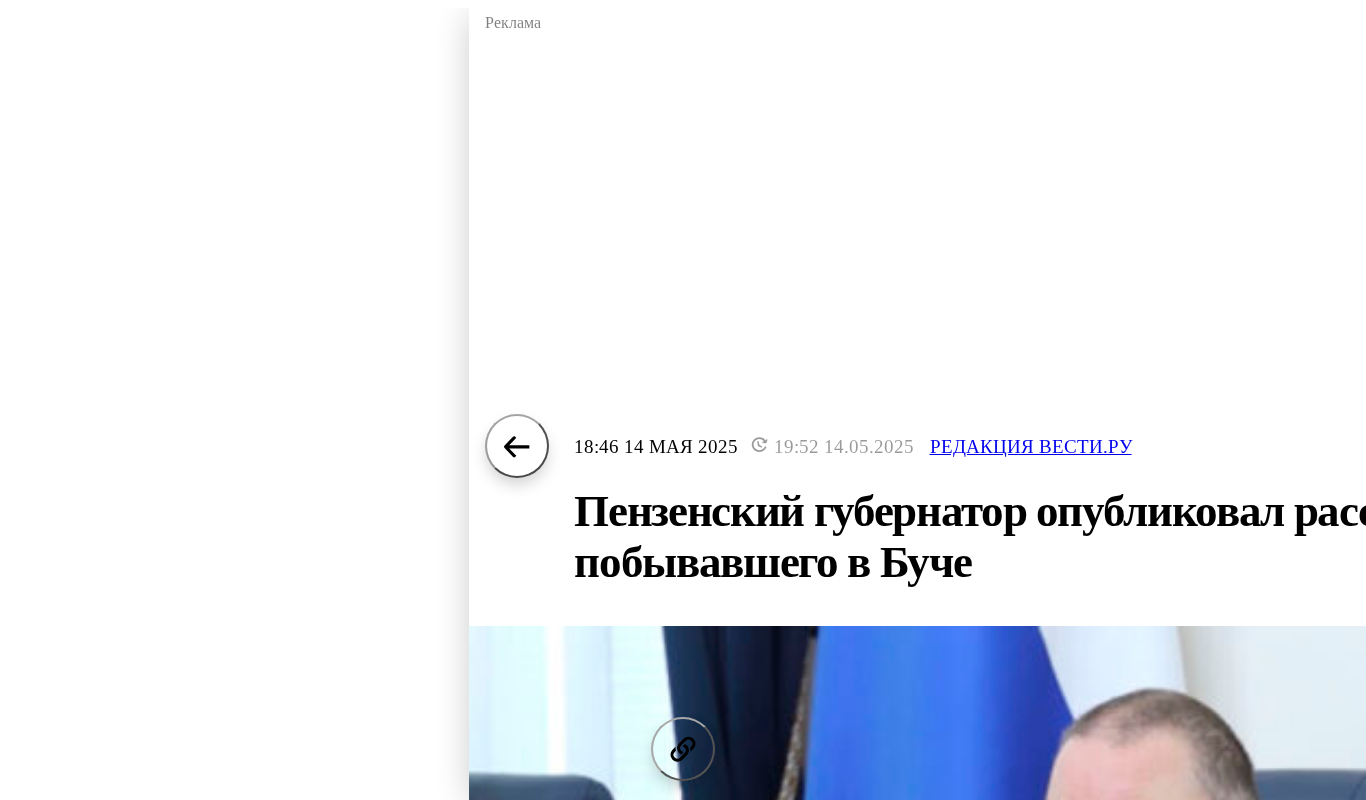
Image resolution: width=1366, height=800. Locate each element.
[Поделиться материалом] (683, 749)
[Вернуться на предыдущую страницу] (517, 446)
